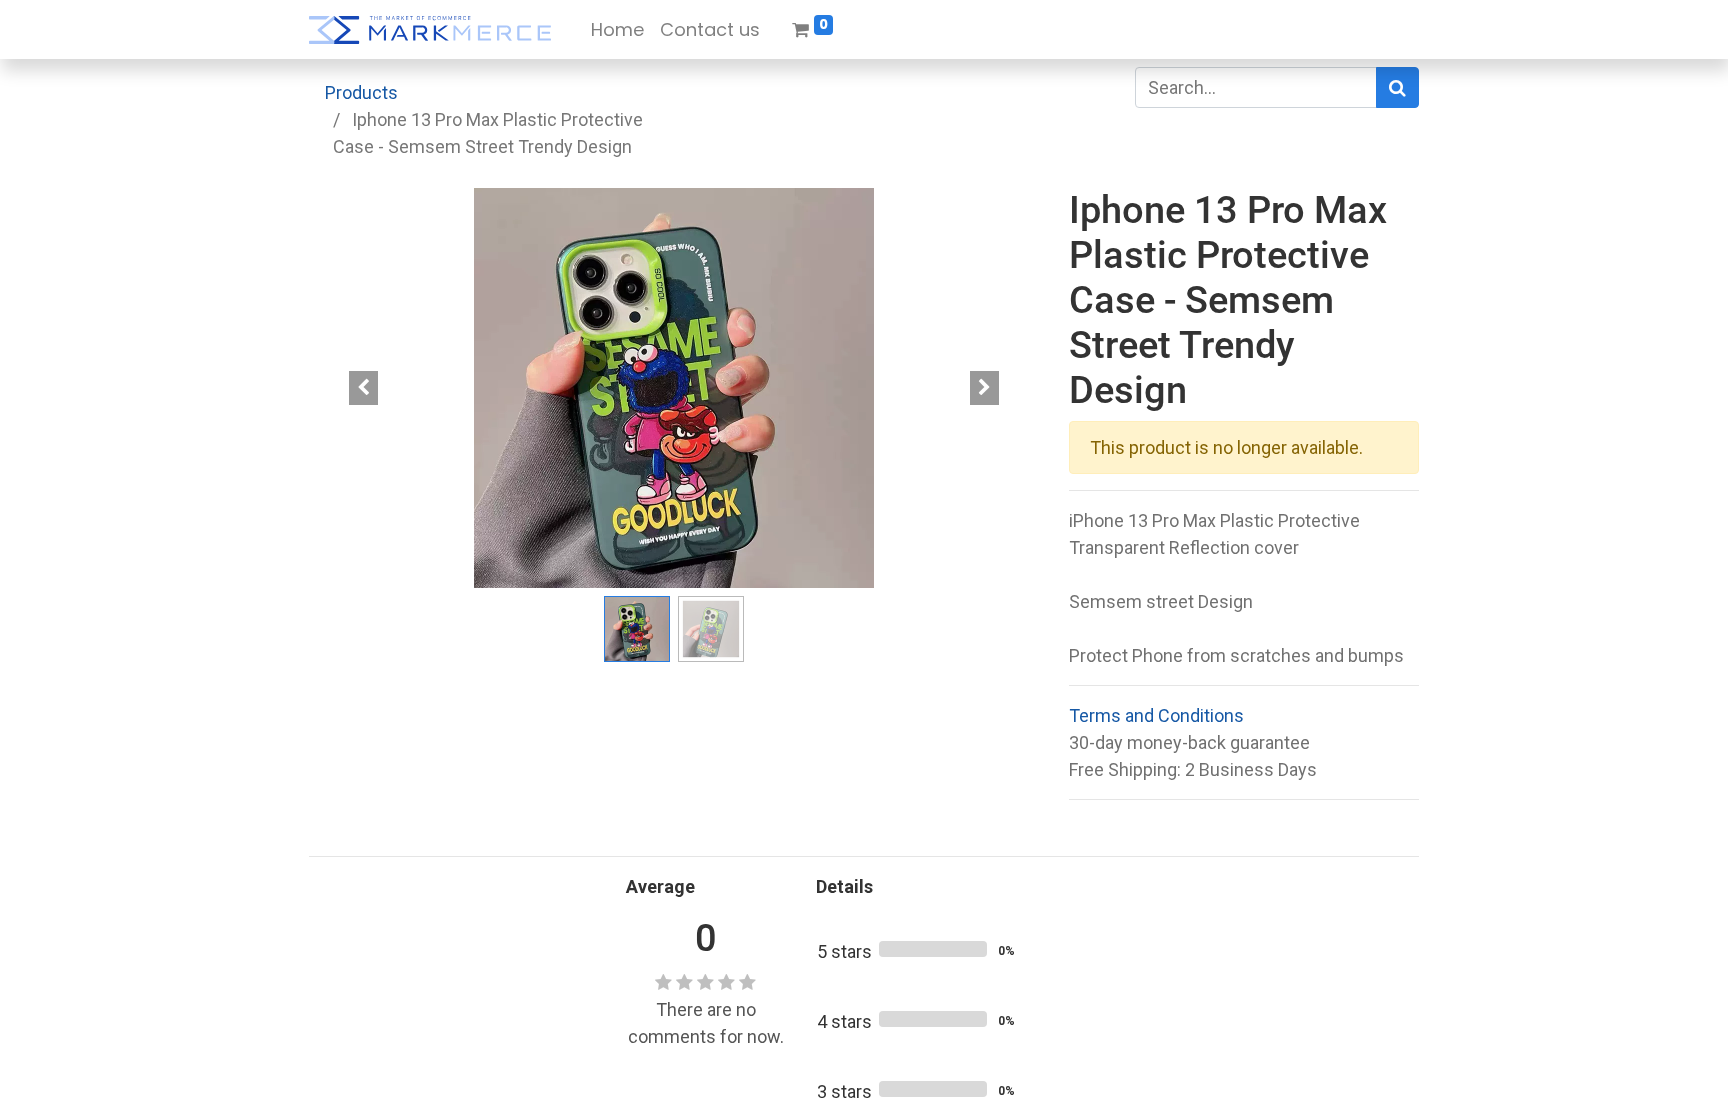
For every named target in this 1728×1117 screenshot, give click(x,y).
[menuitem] (617, 29)
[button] (364, 388)
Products (361, 92)
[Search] (1397, 87)
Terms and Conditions (1156, 715)
